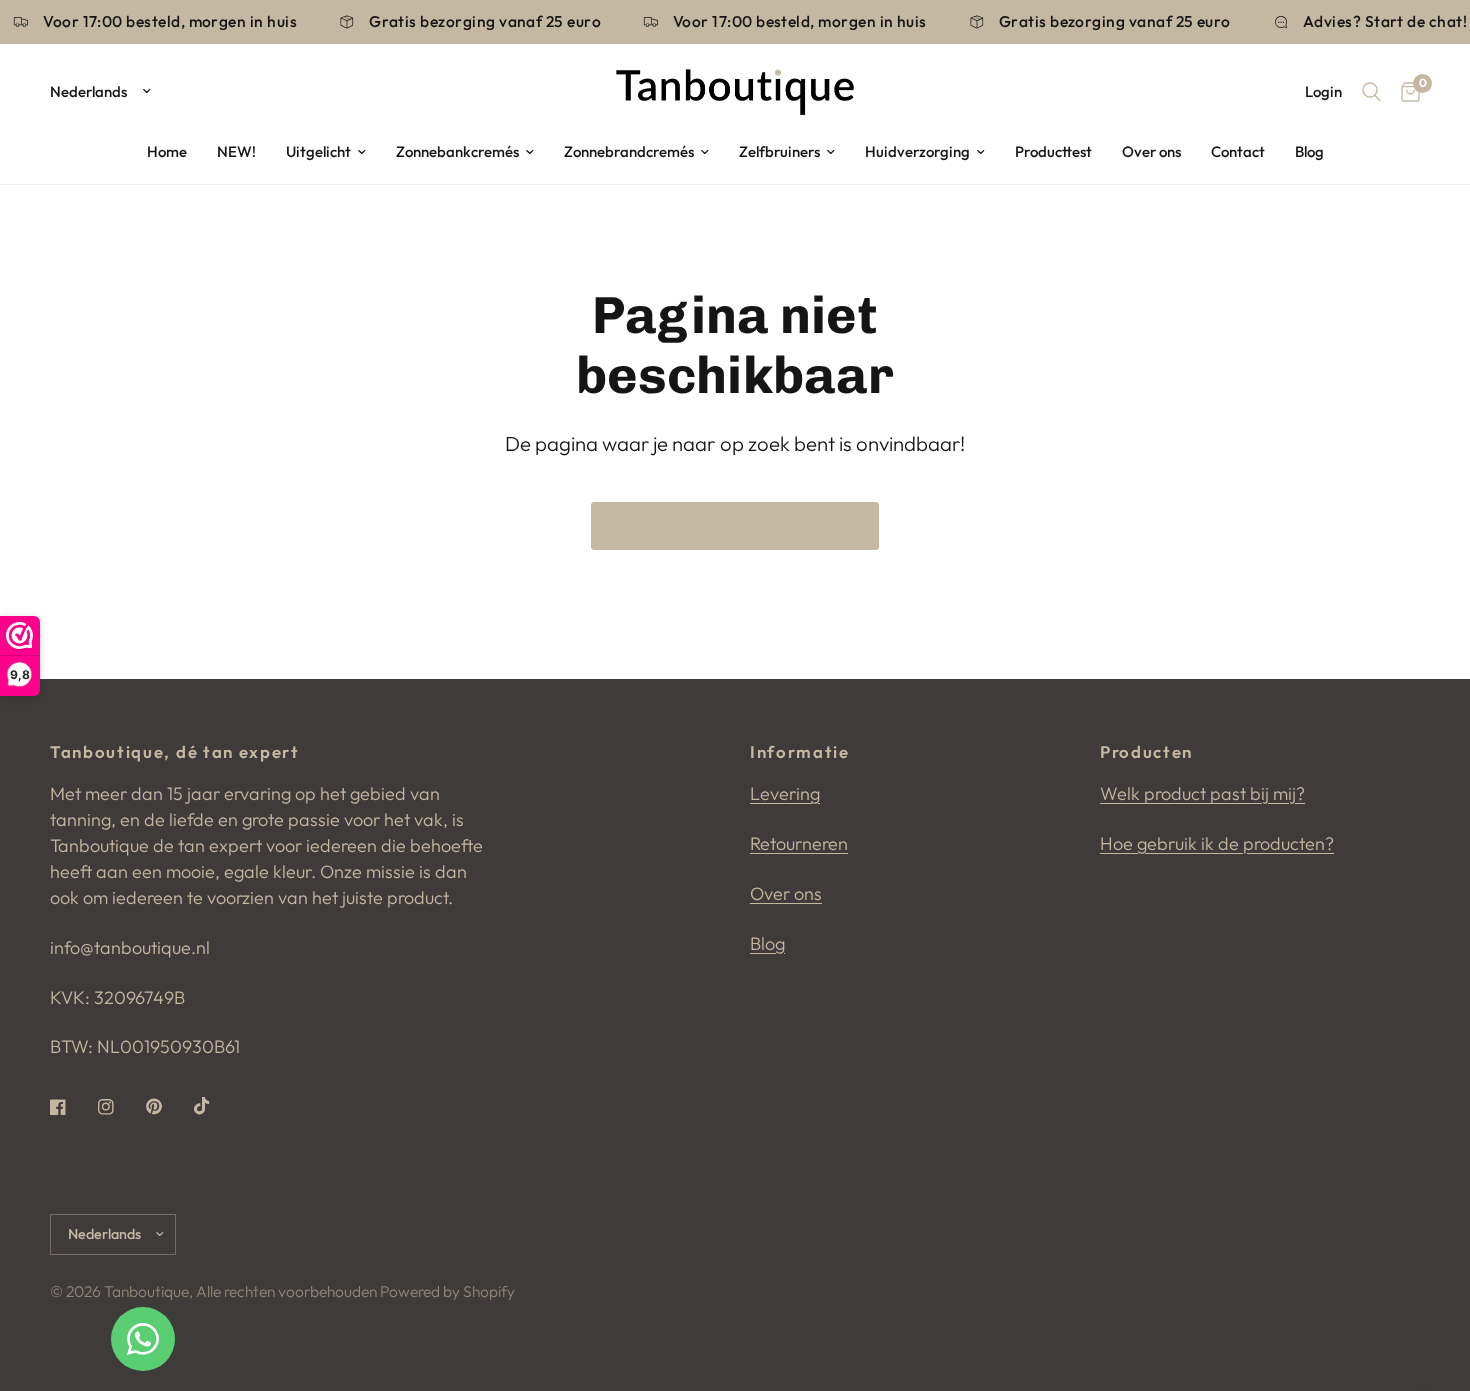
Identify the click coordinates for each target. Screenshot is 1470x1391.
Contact (1238, 151)
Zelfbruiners (779, 151)
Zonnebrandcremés (629, 151)
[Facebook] (72, 1107)
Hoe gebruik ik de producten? (1217, 843)
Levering (785, 793)
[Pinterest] (168, 1107)
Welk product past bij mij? (1202, 793)
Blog (1309, 151)
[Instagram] (120, 1107)
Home (167, 151)
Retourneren (799, 843)
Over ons (1151, 151)
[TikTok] (216, 1106)
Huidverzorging (917, 151)
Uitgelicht (318, 151)
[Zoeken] (1371, 92)
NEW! (236, 151)
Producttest (1053, 151)
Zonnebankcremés (457, 151)
